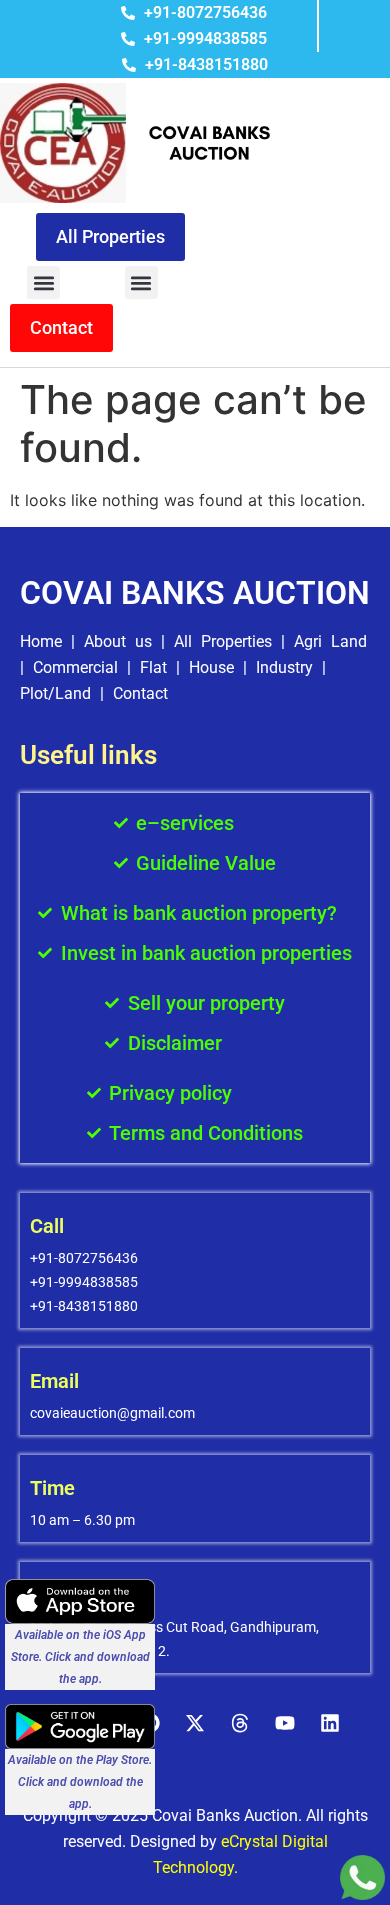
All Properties (223, 641)
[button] (43, 282)
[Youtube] (285, 1723)
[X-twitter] (195, 1723)
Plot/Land (55, 693)
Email (54, 1381)
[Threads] (240, 1723)
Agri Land (330, 641)
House (211, 667)
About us (118, 641)
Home (41, 641)
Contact (140, 693)
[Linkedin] (330, 1723)
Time (52, 1488)
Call (47, 1226)
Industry (284, 667)
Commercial (75, 667)
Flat (153, 667)
